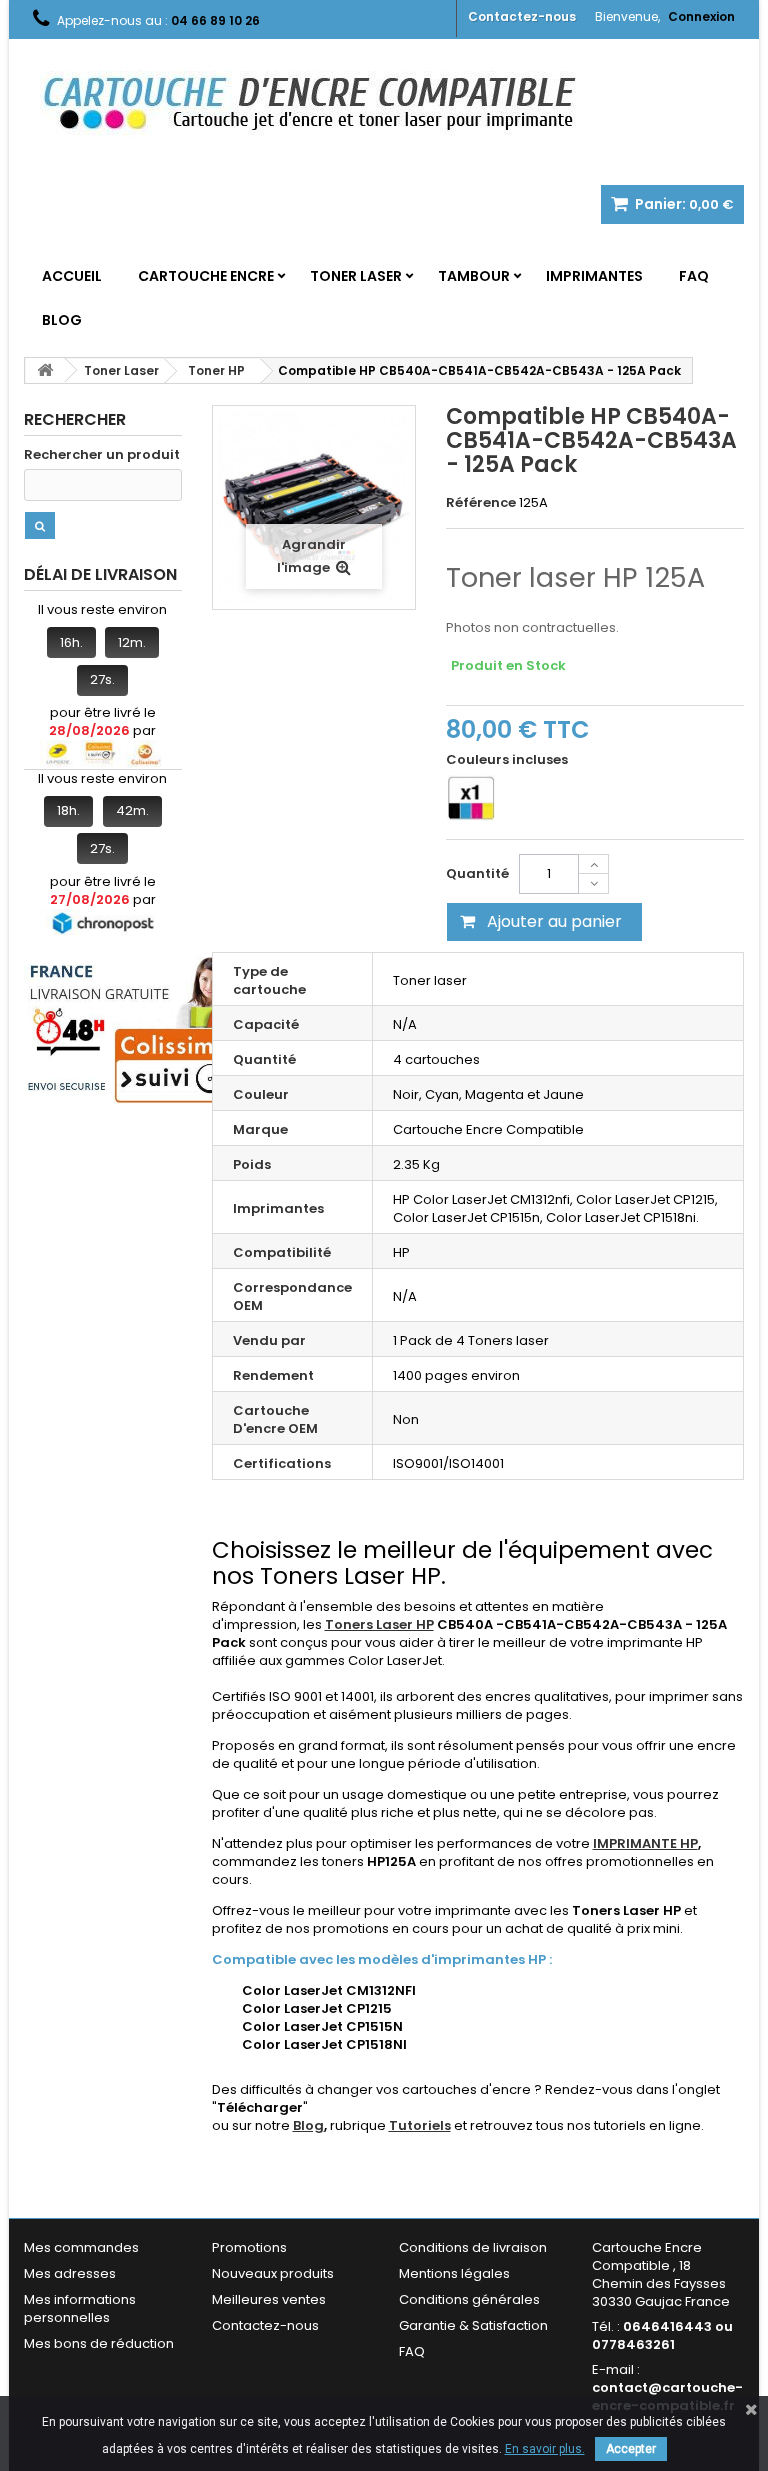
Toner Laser (356, 276)
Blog (62, 320)
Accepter (631, 2449)
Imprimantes (594, 276)
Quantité (477, 873)
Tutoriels (420, 2125)
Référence (481, 503)
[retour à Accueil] (45, 370)
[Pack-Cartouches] (471, 798)
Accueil (72, 276)
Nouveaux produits (273, 2273)
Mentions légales (454, 2273)
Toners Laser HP (379, 1624)
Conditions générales (469, 2299)
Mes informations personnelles (80, 2308)
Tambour (474, 276)
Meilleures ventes (269, 2299)
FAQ (694, 276)
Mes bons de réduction (99, 2343)
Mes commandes (81, 2247)
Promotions (249, 2247)
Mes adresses (70, 2273)
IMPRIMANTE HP (645, 1843)
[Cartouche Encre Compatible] (324, 105)
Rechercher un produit (102, 455)
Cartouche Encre (206, 276)
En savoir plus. (545, 2449)
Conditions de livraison (473, 2247)
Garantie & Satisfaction (473, 2325)
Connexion (701, 16)
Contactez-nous (522, 16)
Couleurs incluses (508, 760)
